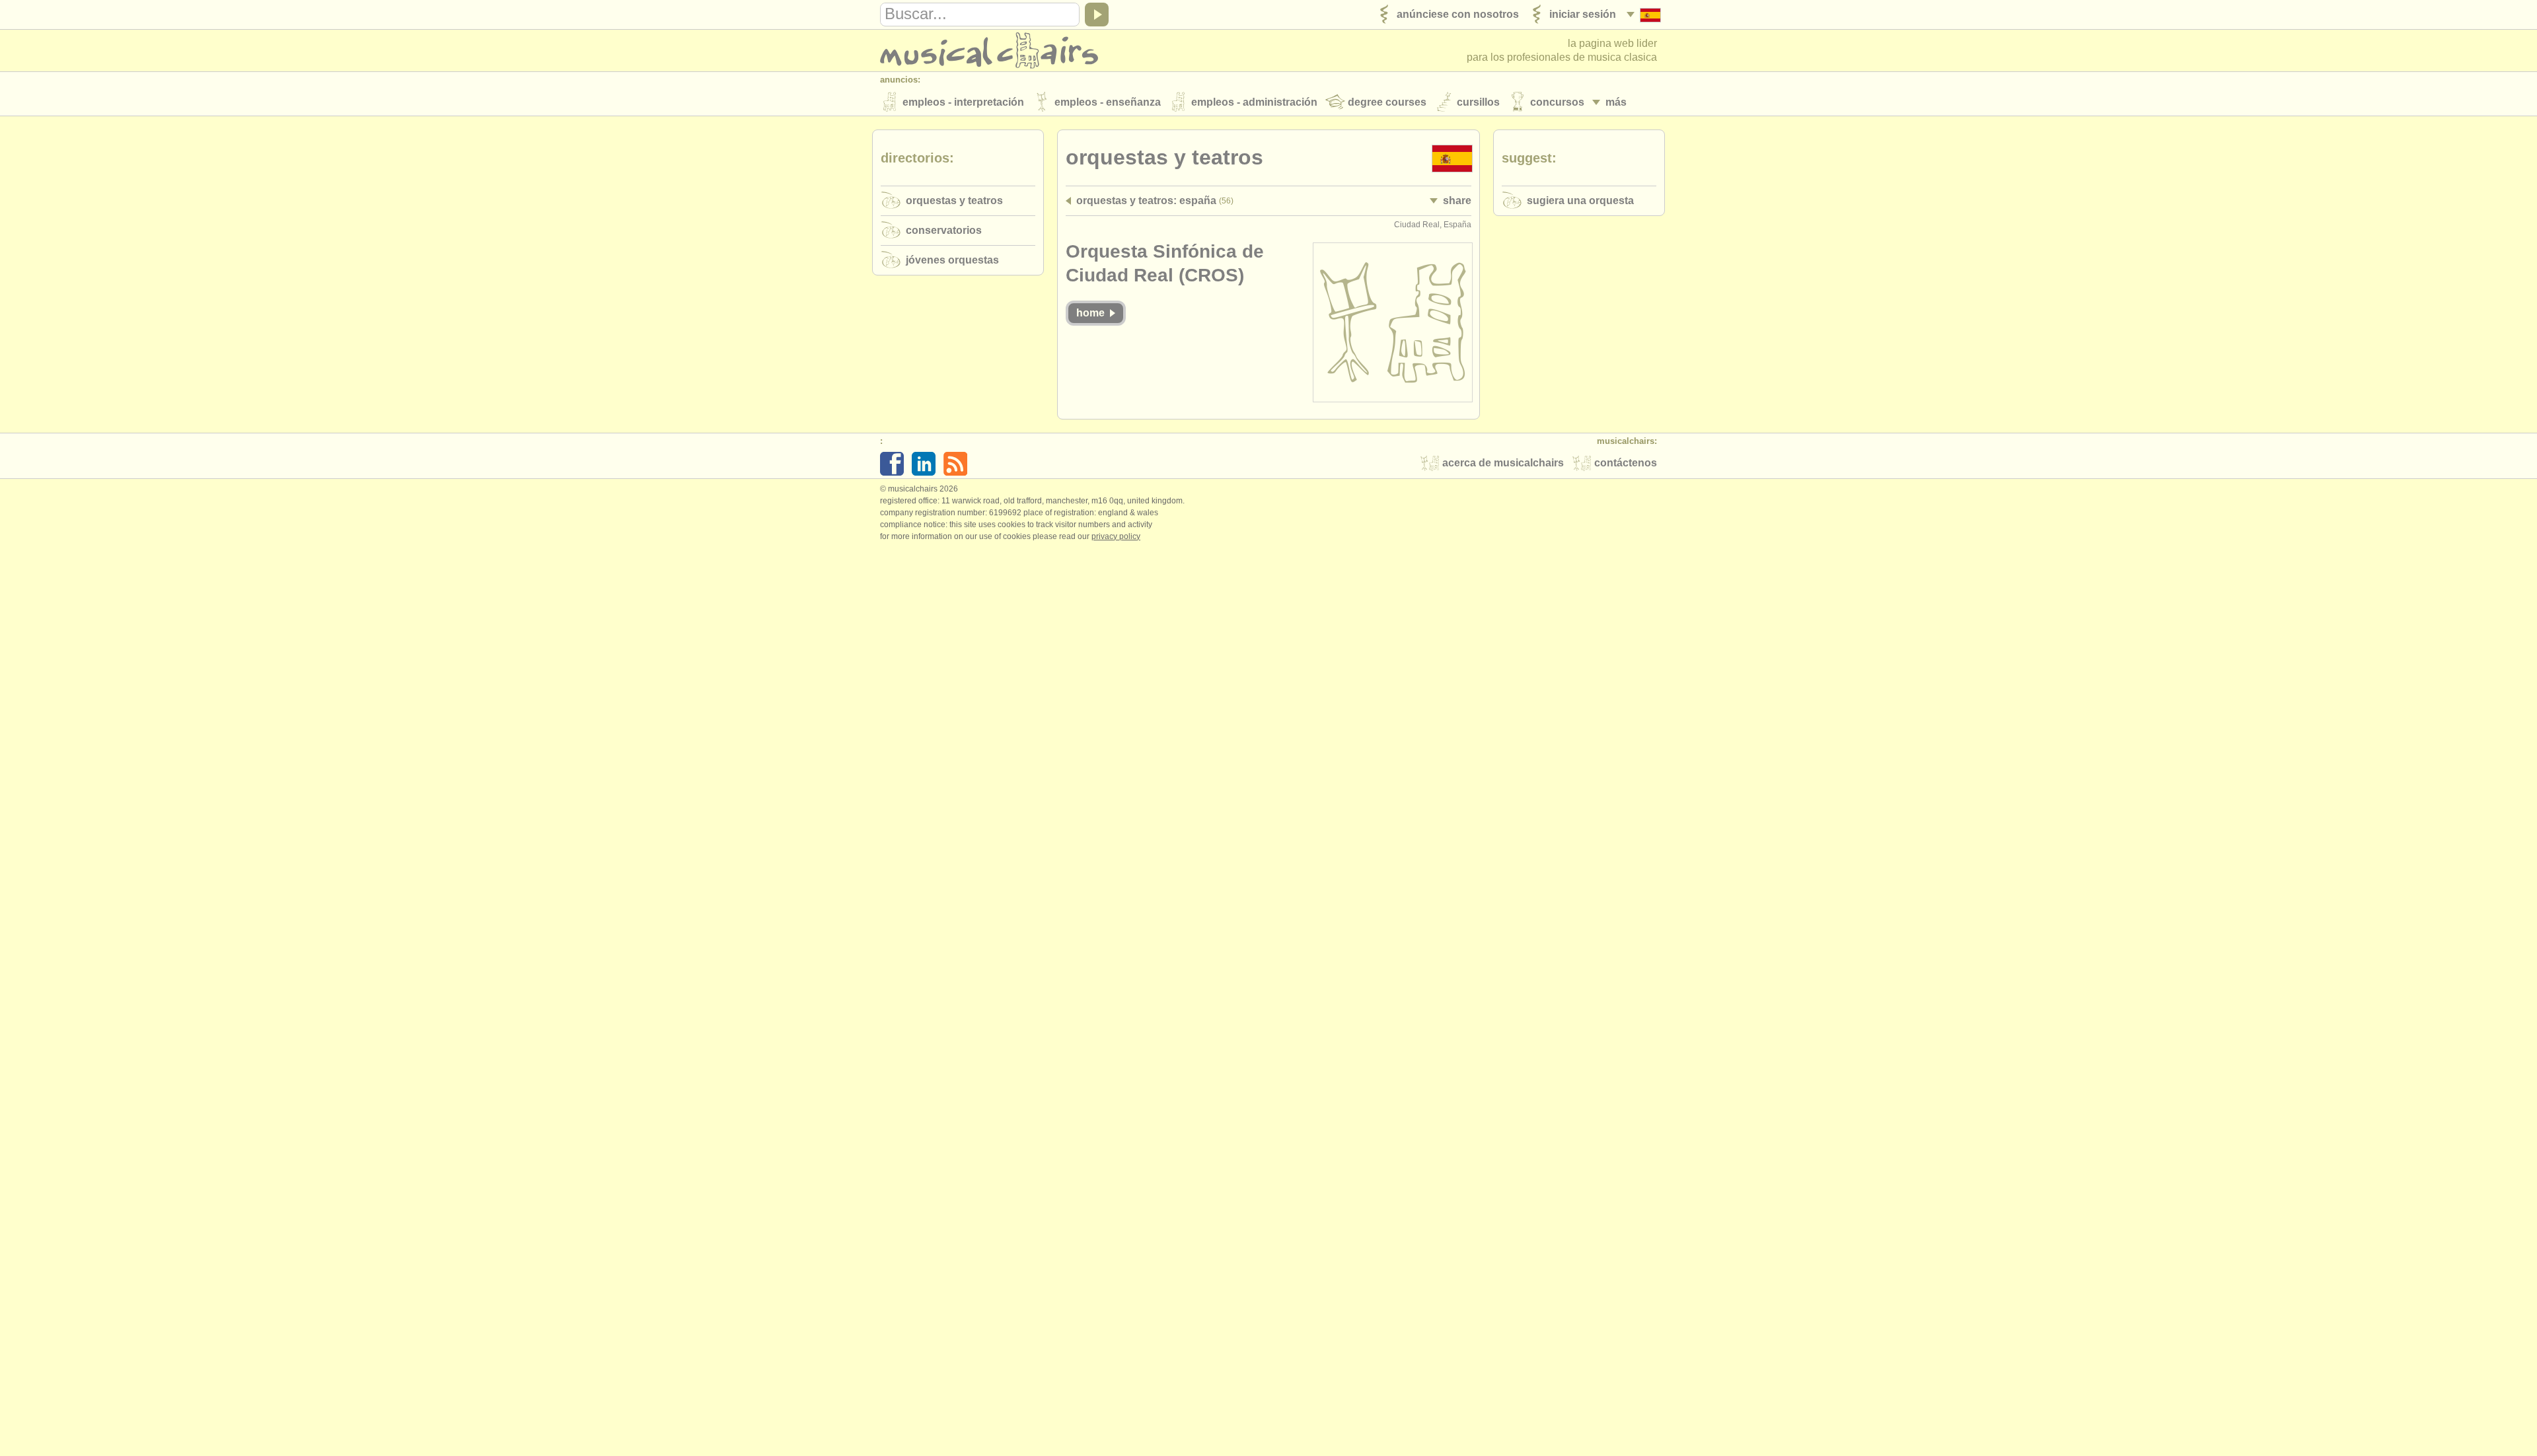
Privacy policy (1116, 536)
